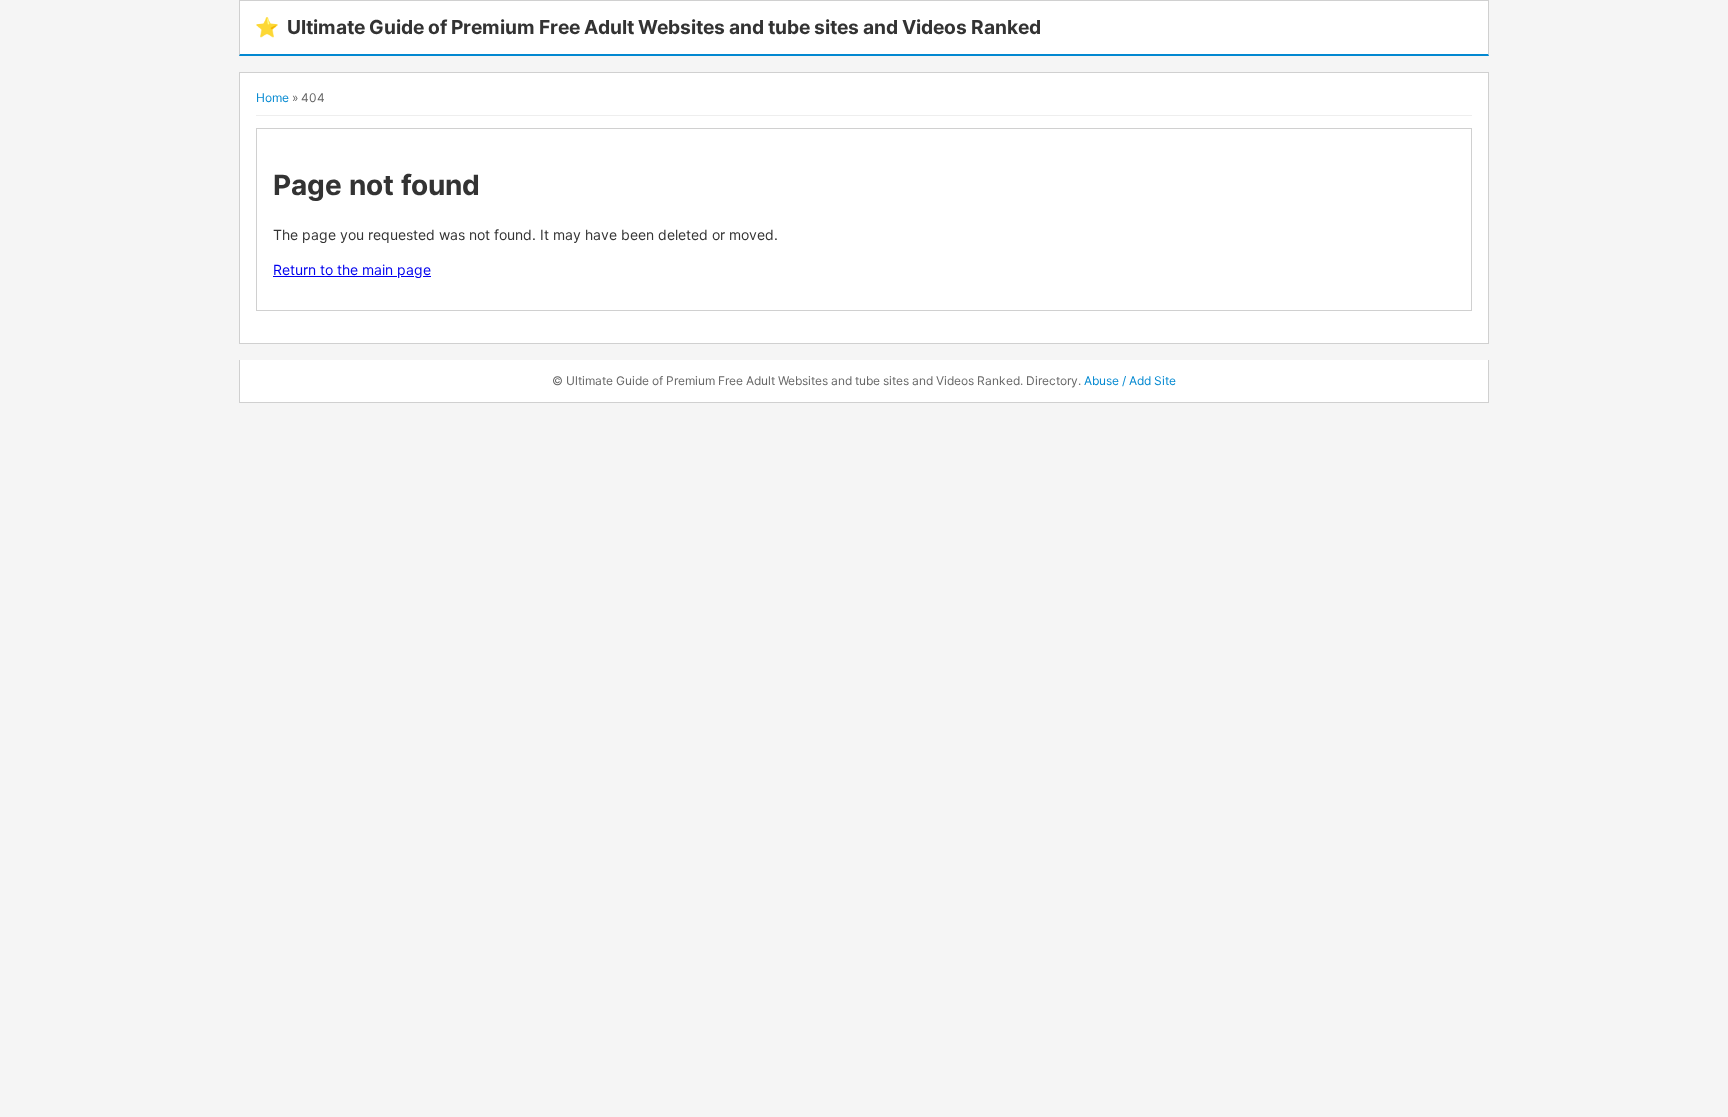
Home (272, 97)
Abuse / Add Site (1130, 380)
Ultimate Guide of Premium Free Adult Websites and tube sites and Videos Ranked (648, 27)
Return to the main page (352, 269)
